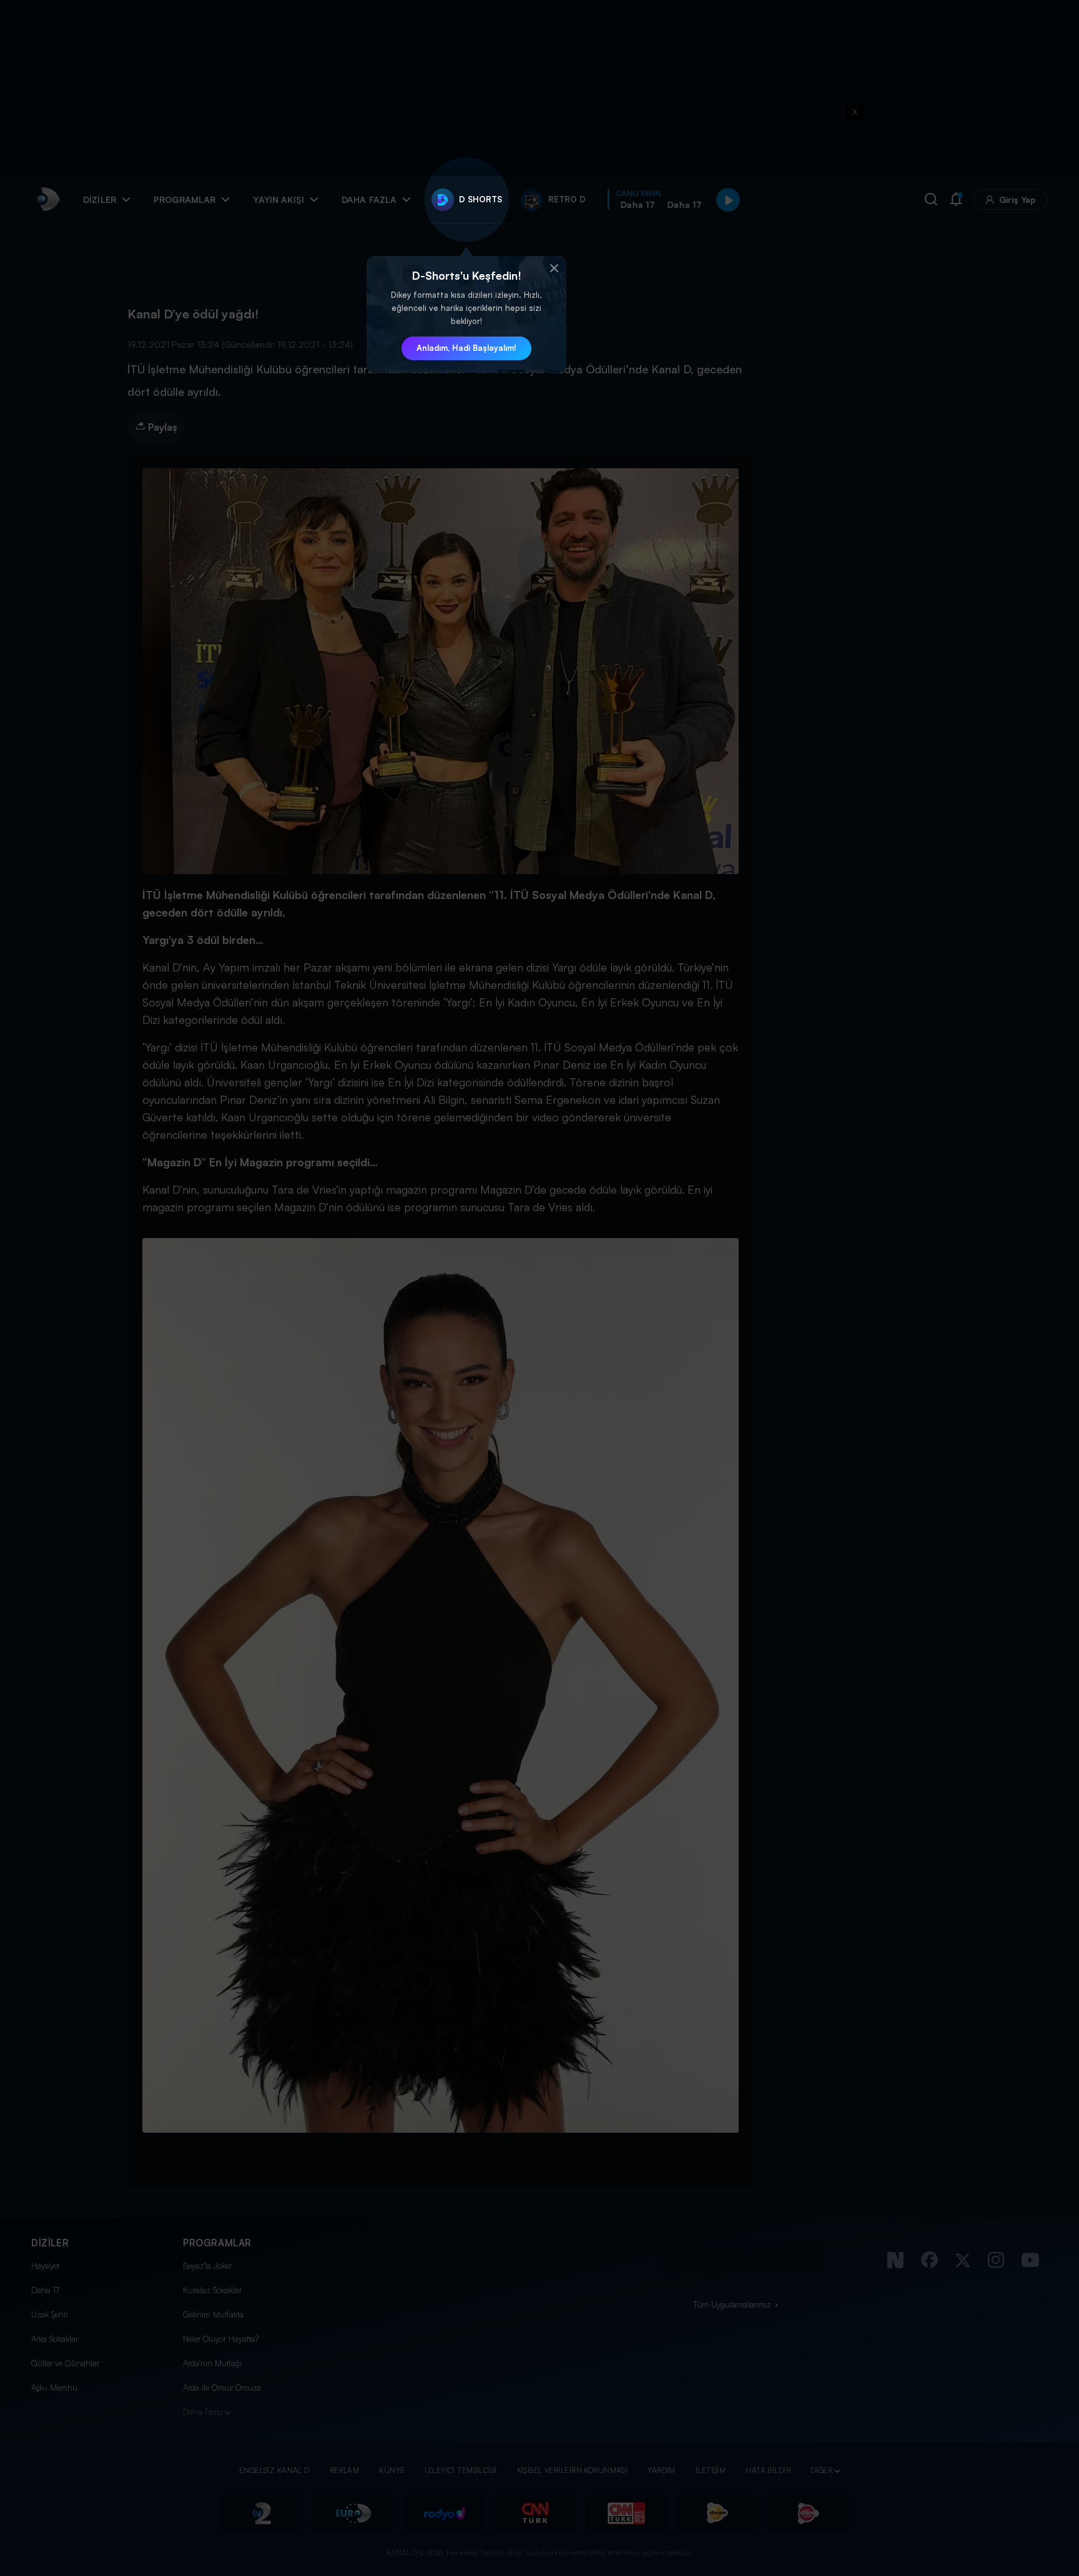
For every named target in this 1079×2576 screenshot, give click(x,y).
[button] (554, 268)
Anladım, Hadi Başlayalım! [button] (466, 348)
